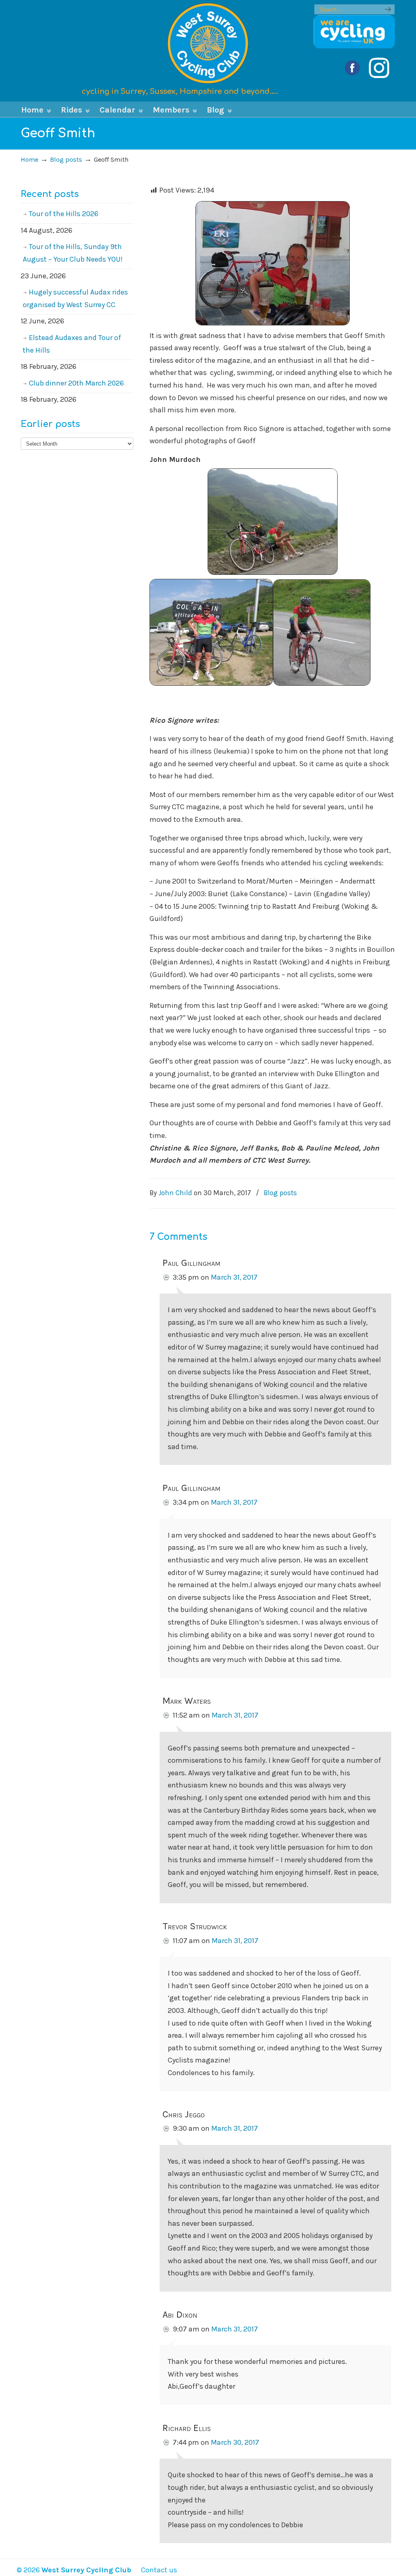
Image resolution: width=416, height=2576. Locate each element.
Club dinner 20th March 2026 (76, 383)
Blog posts (66, 159)
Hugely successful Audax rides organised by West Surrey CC (75, 298)
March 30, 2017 (235, 2442)
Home (29, 159)
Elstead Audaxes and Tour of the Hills (72, 344)
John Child (175, 1193)
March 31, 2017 (234, 1277)
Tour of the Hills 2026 (64, 214)
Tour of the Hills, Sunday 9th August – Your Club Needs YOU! (73, 253)
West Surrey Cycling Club (208, 43)
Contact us (155, 2570)
